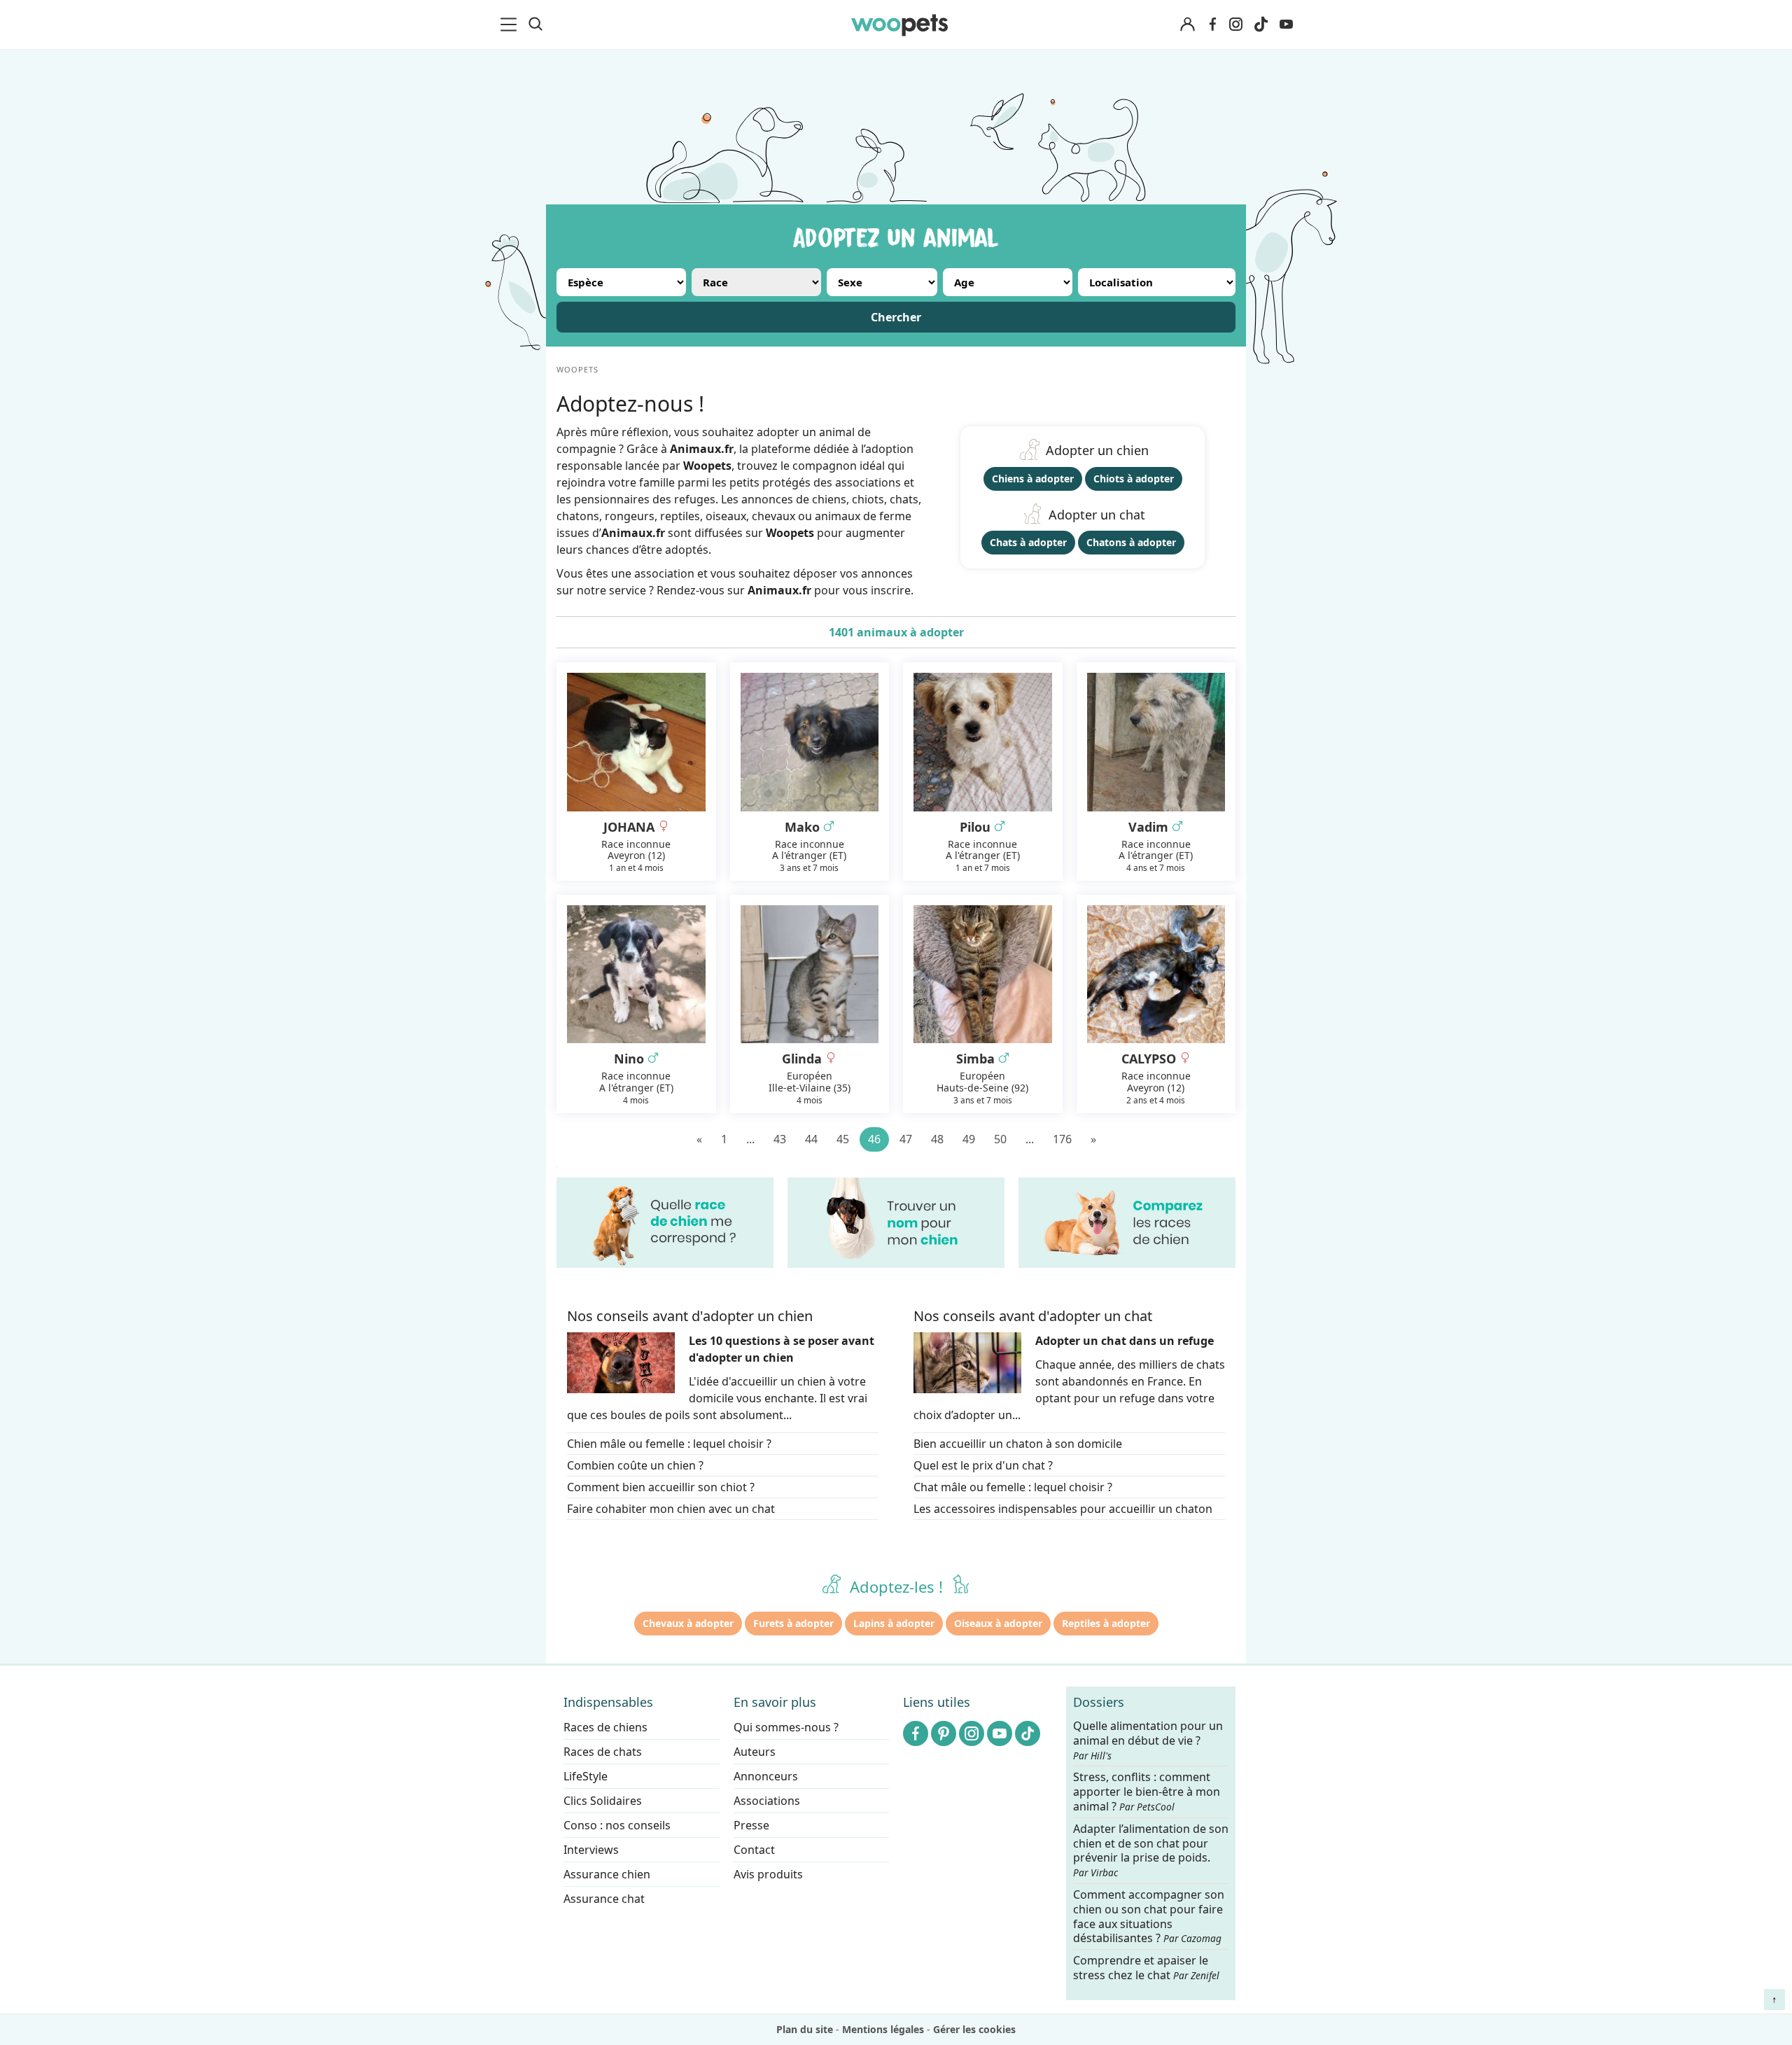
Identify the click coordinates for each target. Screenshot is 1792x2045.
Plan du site (805, 2029)
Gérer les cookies (974, 2029)
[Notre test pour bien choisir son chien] (665, 1223)
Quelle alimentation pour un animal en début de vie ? (1148, 1740)
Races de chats (603, 1752)
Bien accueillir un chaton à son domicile (1018, 1444)
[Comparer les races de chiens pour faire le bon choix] (1127, 1223)
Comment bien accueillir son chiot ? (661, 1487)
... (750, 1139)
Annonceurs (766, 1776)
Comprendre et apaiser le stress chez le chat (1146, 1968)
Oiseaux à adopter (998, 1623)
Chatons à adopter (1131, 542)
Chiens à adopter (1033, 479)
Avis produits (768, 1874)
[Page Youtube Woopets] (1286, 25)
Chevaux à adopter (688, 1623)
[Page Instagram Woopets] (1235, 25)
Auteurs (755, 1752)
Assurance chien (607, 1874)
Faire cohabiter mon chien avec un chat (671, 1509)
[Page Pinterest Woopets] (944, 1733)
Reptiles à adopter (1106, 1623)
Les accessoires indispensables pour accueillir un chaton (1063, 1509)
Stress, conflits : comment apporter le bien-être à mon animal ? (1147, 1792)
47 (906, 1139)
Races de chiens (605, 1727)
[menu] (511, 25)
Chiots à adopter (1134, 479)
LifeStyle (586, 1776)
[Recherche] (535, 25)
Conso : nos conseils (617, 1825)
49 (969, 1139)
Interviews (591, 1850)
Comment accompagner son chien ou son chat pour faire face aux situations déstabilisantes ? (1149, 1917)
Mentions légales (883, 2029)
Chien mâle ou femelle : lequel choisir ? (669, 1444)
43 (780, 1139)
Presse (751, 1825)
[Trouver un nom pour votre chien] (896, 1223)
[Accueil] (899, 25)
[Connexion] (1187, 25)
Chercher (896, 317)
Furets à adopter (793, 1623)
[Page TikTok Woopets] (1261, 25)
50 (1000, 1139)
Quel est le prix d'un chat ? (983, 1465)
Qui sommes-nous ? (786, 1727)
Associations (767, 1801)
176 (1062, 1139)
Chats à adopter (1028, 542)
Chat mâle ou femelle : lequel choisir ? (1013, 1487)
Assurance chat (604, 1899)
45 (843, 1139)
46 (874, 1139)
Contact (754, 1850)
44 (811, 1139)
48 (937, 1139)
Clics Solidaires (603, 1801)
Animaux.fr (779, 590)
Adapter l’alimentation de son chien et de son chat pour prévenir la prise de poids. (1151, 1850)
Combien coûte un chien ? (635, 1465)
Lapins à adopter (894, 1623)
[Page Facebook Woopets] (1212, 25)
